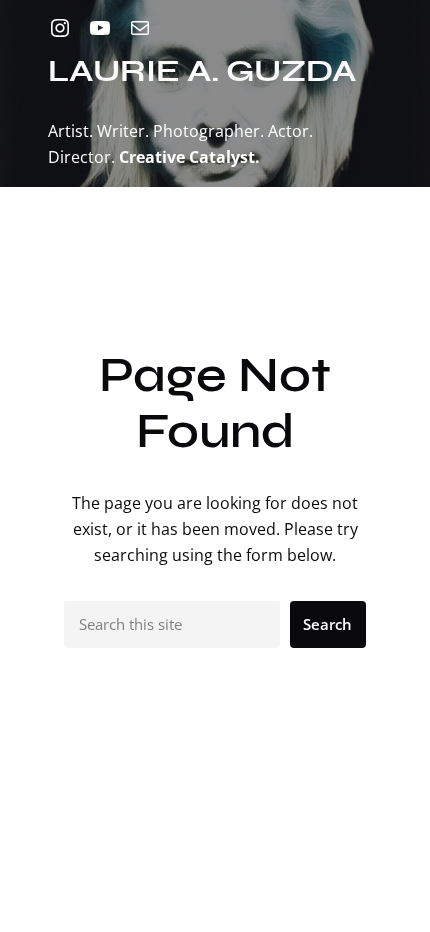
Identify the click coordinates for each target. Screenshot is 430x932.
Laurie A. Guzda (202, 71)
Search (327, 624)
